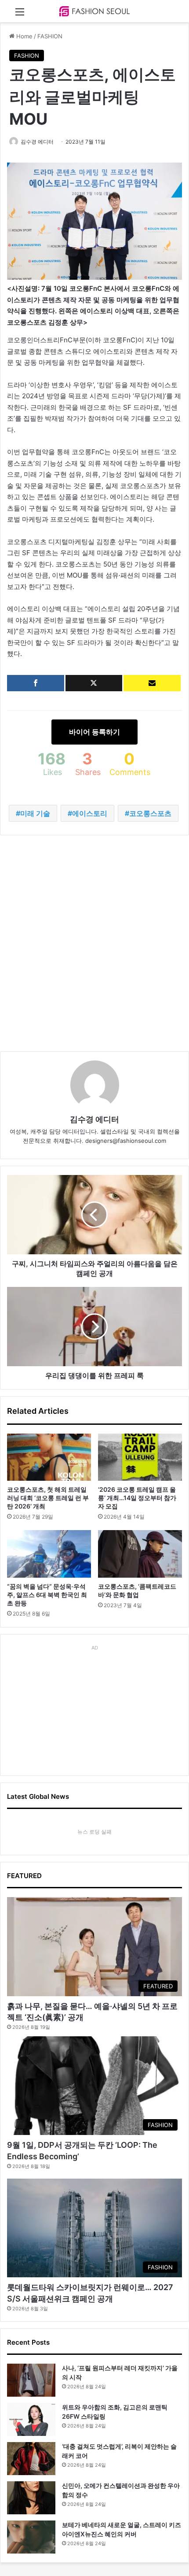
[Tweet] (94, 683)
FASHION (50, 36)
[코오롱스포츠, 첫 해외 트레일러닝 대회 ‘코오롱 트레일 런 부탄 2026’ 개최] (49, 1457)
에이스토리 (90, 813)
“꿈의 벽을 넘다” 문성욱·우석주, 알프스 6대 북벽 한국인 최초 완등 (47, 1595)
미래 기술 (35, 813)
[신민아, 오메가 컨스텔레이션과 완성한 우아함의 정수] (31, 2498)
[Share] (36, 683)
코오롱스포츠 (150, 813)
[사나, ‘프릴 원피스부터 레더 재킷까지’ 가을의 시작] (31, 2380)
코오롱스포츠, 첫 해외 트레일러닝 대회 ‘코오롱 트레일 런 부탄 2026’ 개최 (48, 1498)
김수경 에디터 (37, 142)
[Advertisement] (94, 943)
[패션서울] (94, 11)
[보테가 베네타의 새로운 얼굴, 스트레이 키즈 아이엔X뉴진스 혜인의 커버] (31, 2537)
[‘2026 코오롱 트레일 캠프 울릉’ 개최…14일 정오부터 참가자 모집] (140, 1457)
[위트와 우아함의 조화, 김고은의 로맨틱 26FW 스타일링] (31, 2419)
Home (24, 36)
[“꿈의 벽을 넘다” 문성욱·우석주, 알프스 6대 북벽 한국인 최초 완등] (49, 1554)
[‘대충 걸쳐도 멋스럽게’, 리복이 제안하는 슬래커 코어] (31, 2459)
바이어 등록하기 (94, 732)
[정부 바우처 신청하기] (152, 683)
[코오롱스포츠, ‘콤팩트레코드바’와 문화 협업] (140, 1554)
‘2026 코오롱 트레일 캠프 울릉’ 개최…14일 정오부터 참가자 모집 (137, 1498)
